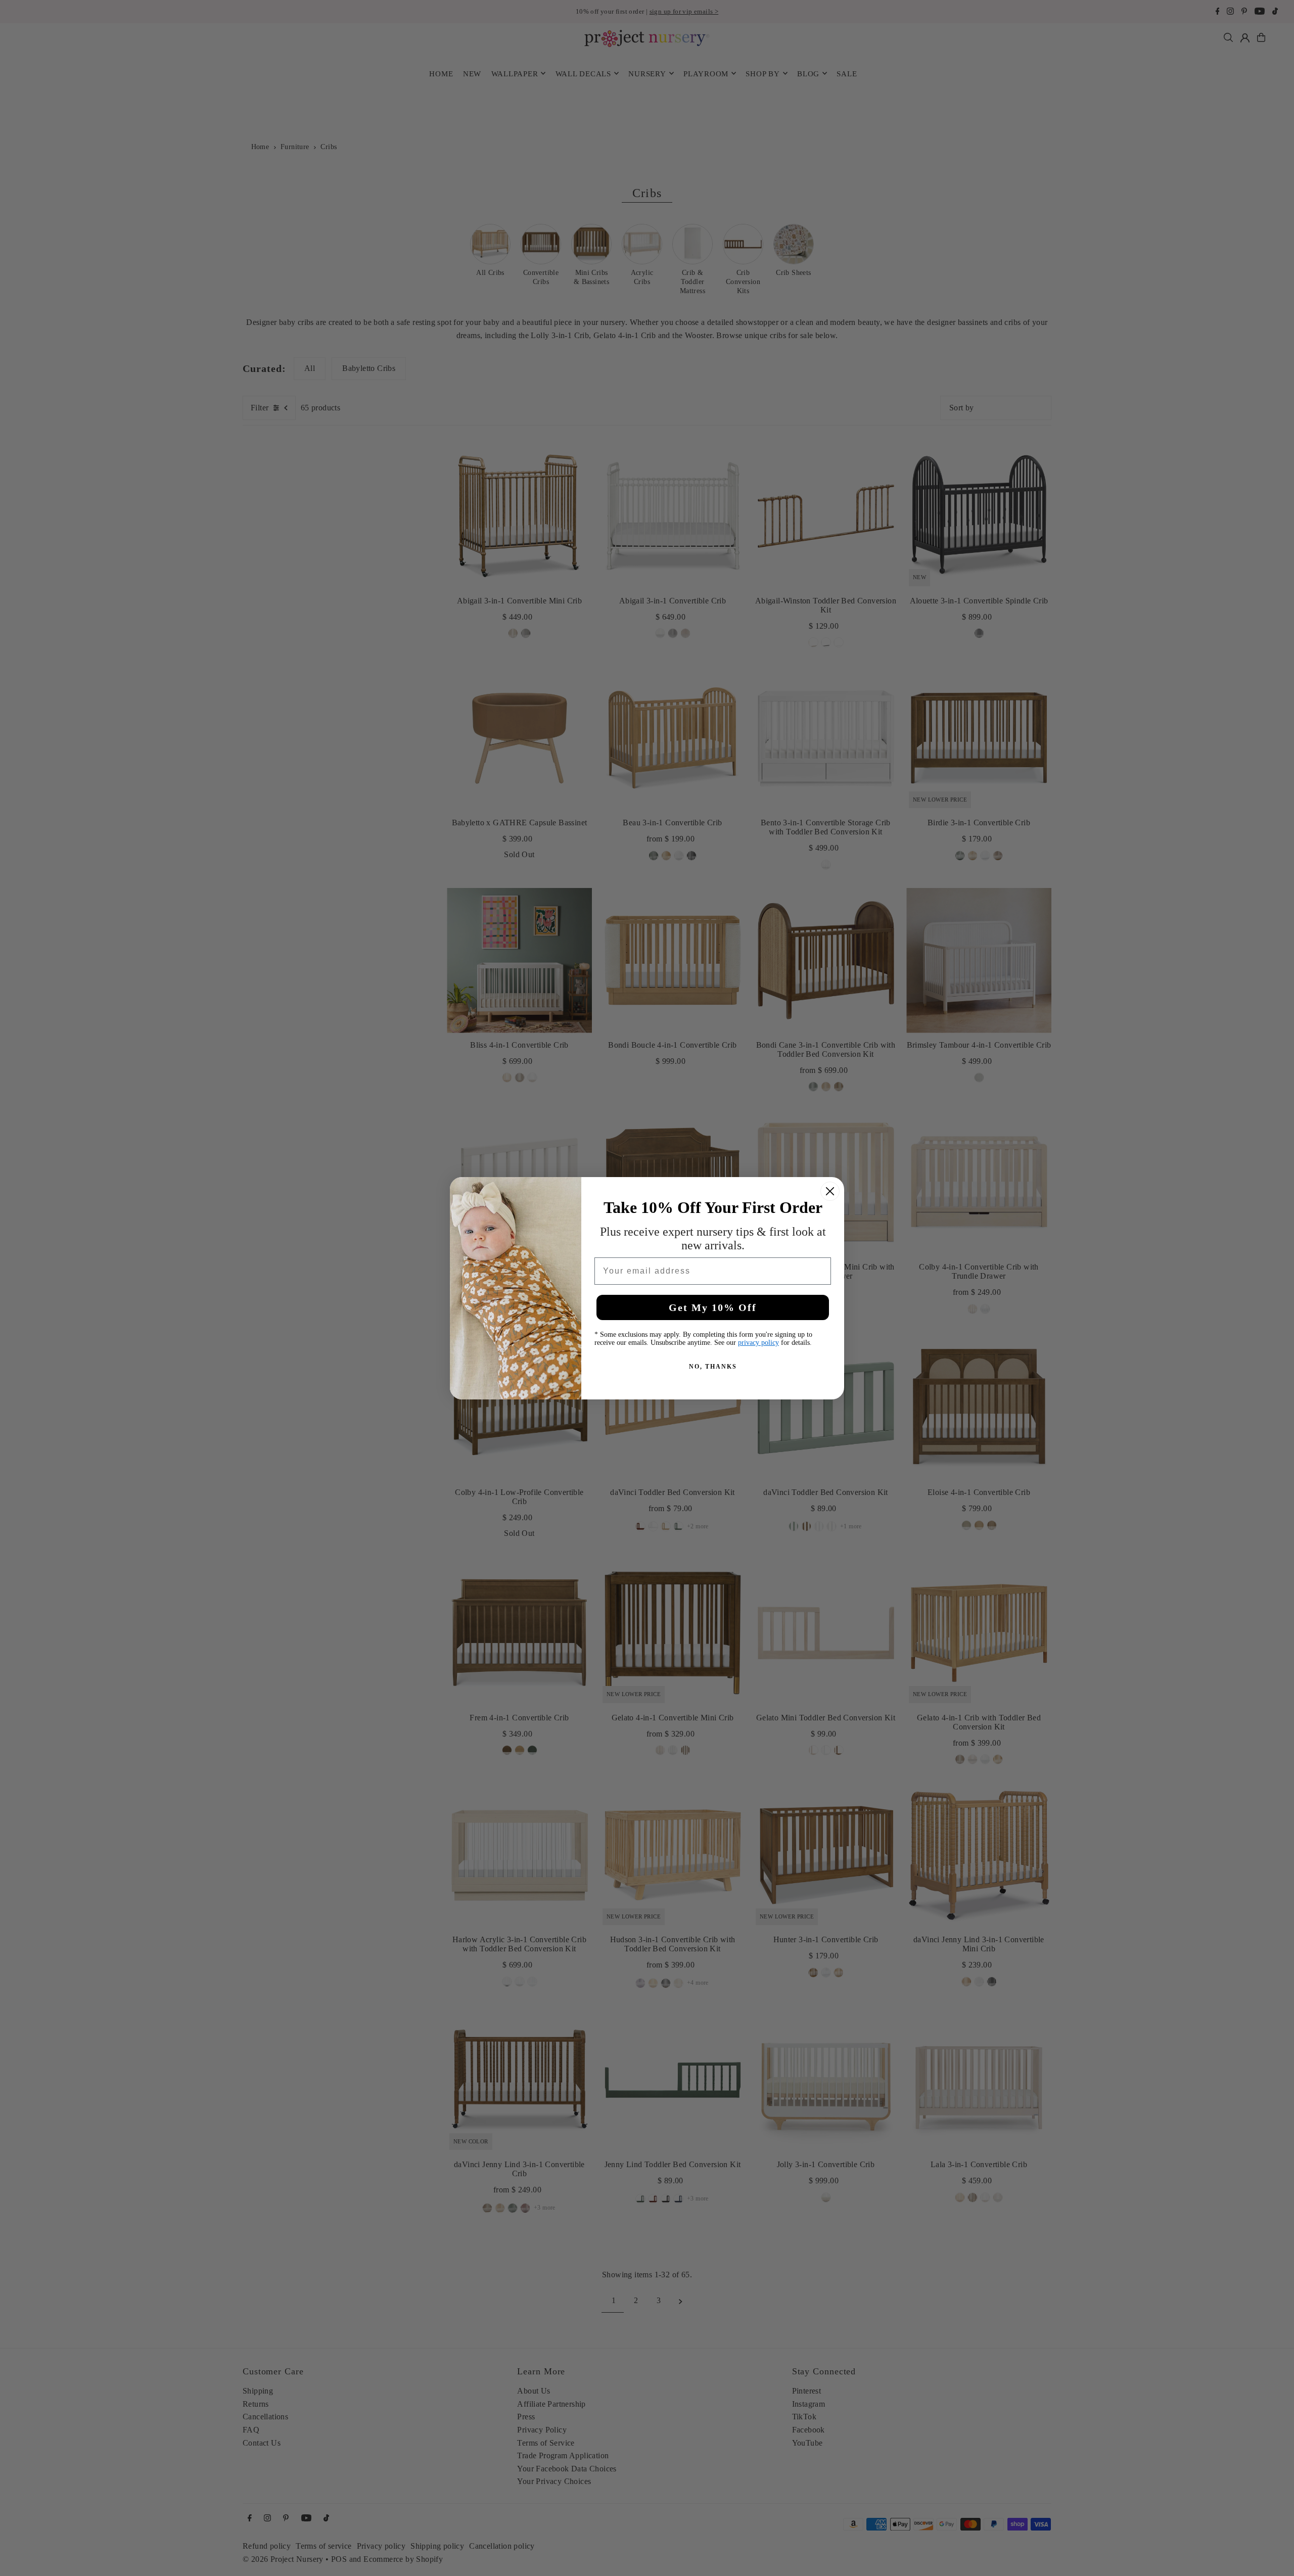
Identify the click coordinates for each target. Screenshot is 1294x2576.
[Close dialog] (830, 1191)
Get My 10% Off (713, 1307)
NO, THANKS (713, 1367)
